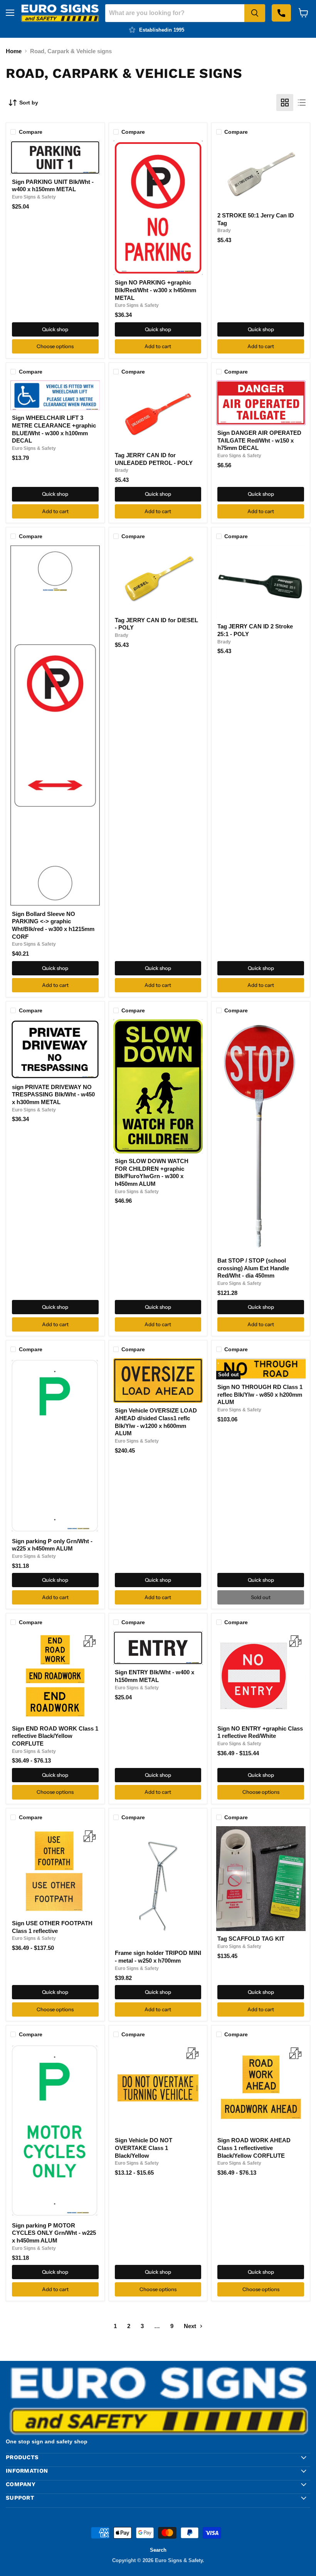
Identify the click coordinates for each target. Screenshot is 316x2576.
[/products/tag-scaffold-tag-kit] (261, 1879)
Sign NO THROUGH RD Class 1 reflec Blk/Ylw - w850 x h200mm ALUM (260, 1394)
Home (14, 51)
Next (191, 2326)
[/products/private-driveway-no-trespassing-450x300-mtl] (55, 1049)
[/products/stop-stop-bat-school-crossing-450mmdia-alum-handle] (261, 1136)
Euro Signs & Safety (34, 197)
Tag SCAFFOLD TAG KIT (251, 1939)
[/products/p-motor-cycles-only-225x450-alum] (55, 2131)
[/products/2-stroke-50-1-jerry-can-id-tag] (261, 174)
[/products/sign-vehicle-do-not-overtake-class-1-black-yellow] (158, 2088)
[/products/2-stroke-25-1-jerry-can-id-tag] (261, 582)
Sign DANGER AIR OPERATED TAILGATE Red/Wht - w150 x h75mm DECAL (259, 440)
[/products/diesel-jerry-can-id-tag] (158, 579)
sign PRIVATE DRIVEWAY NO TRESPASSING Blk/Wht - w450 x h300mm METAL (53, 1094)
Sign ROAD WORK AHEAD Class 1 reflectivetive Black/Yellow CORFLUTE (254, 2148)
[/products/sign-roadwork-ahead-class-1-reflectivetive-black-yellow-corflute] (261, 2088)
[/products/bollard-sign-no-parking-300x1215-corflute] (55, 726)
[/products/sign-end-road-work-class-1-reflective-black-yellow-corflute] (55, 1676)
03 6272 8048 (281, 13)
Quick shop (55, 329)
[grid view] (285, 103)
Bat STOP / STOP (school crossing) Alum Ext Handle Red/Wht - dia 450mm (253, 1268)
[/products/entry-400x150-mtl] (158, 1648)
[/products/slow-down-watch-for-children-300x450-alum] (158, 1086)
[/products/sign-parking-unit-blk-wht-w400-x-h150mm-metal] (55, 157)
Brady (224, 231)
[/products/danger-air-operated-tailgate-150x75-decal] (261, 403)
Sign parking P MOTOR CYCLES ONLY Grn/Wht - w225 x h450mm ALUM (54, 2233)
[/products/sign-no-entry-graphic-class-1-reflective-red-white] (261, 1676)
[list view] (302, 103)
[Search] (255, 13)
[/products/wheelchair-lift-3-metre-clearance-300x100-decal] (55, 396)
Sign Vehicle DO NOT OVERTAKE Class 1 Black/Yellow (144, 2148)
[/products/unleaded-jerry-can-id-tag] (158, 414)
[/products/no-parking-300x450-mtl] (158, 208)
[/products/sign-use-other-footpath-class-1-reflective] (55, 1871)
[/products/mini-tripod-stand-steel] (158, 1886)
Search (158, 2550)
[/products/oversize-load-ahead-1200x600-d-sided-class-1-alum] (158, 1381)
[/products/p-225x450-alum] (55, 1446)
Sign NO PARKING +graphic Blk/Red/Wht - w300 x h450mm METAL (155, 290)
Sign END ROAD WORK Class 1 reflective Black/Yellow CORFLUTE (55, 1736)
